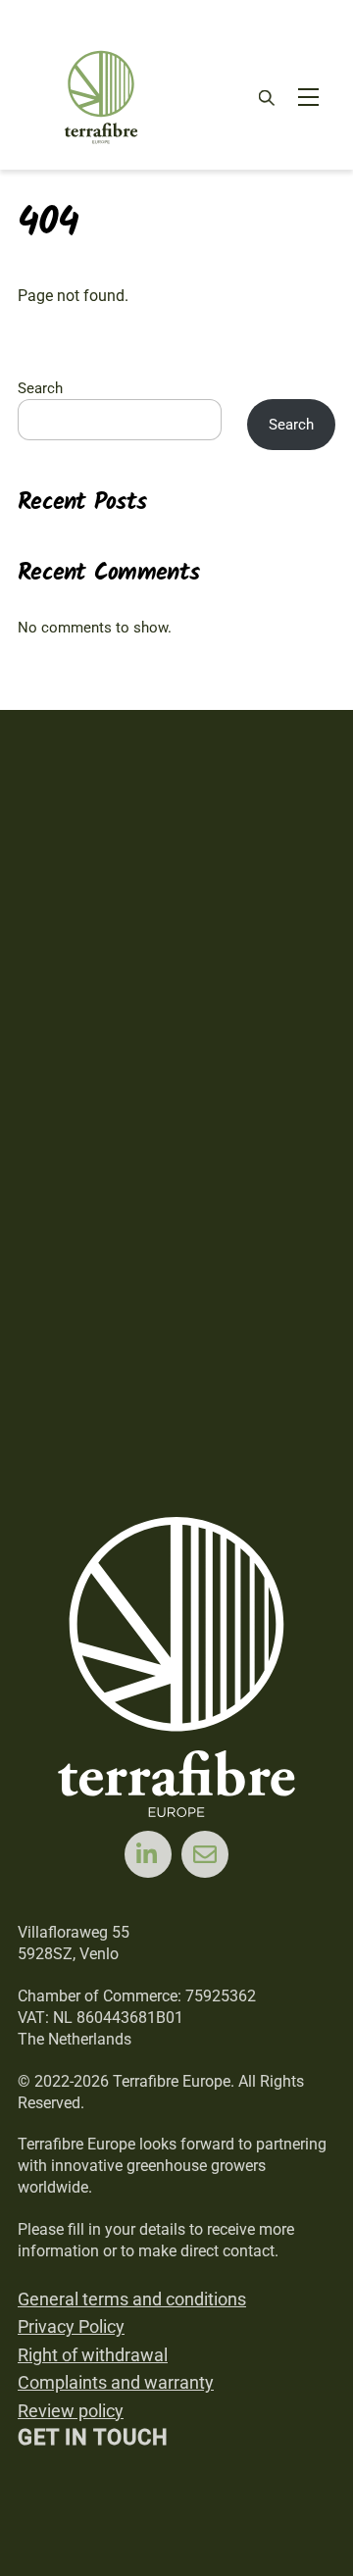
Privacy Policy (71, 2326)
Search (40, 388)
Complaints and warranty (116, 2382)
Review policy (71, 2411)
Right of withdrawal (93, 2355)
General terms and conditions (132, 2299)
